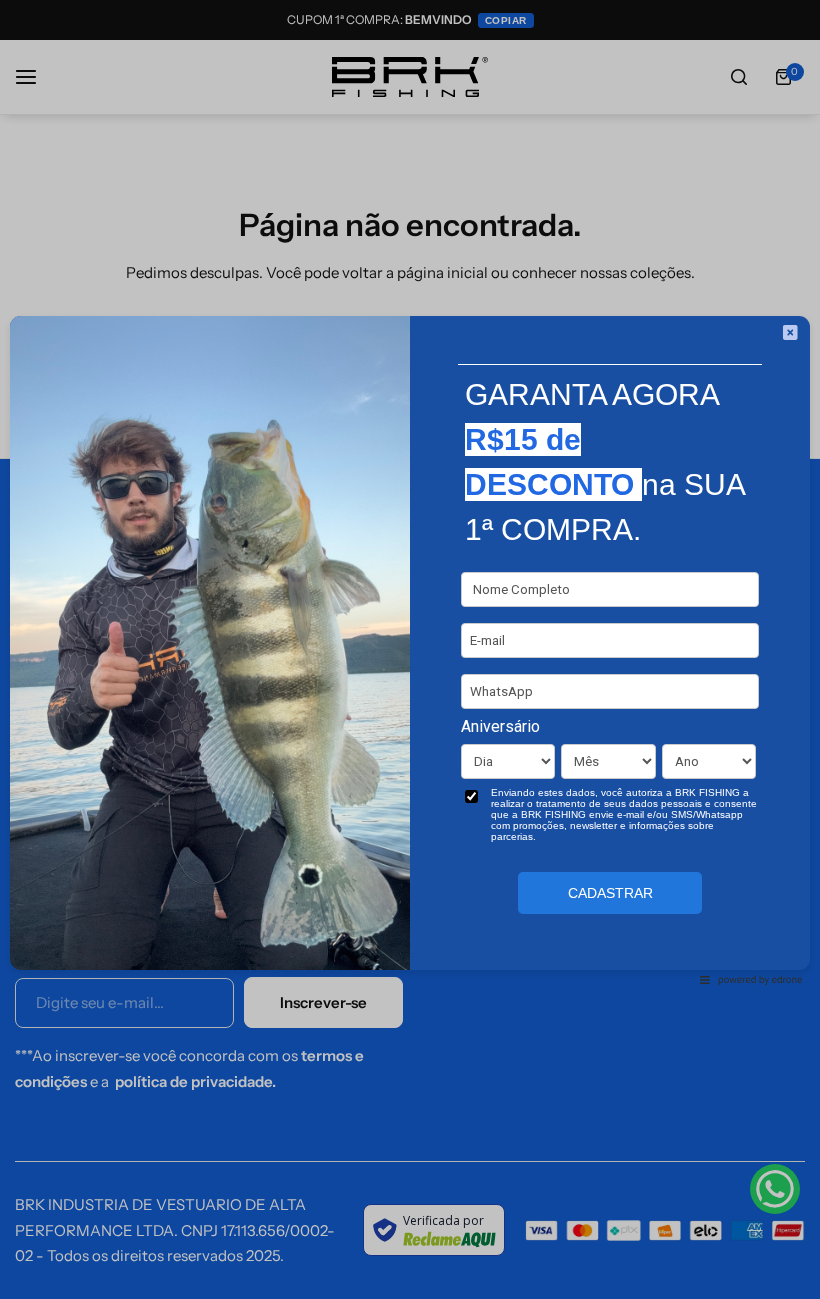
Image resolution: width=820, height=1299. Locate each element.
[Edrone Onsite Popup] (410, 649)
